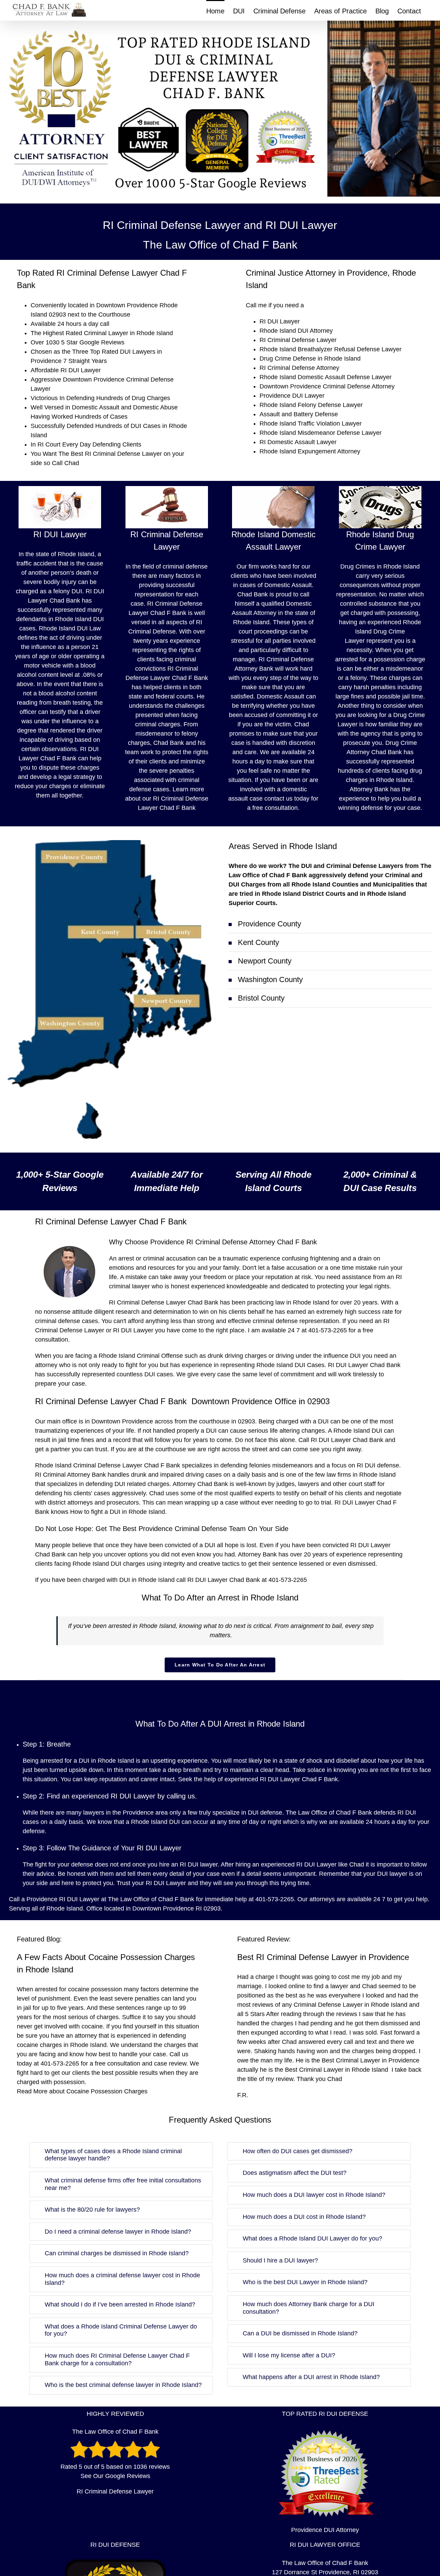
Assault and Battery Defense (299, 414)
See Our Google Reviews (115, 2476)
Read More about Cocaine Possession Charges (82, 2091)
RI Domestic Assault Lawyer (298, 442)
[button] (331, 924)
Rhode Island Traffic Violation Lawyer (311, 423)
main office (62, 1421)
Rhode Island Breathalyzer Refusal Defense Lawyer (331, 349)
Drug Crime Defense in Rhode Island (310, 359)
